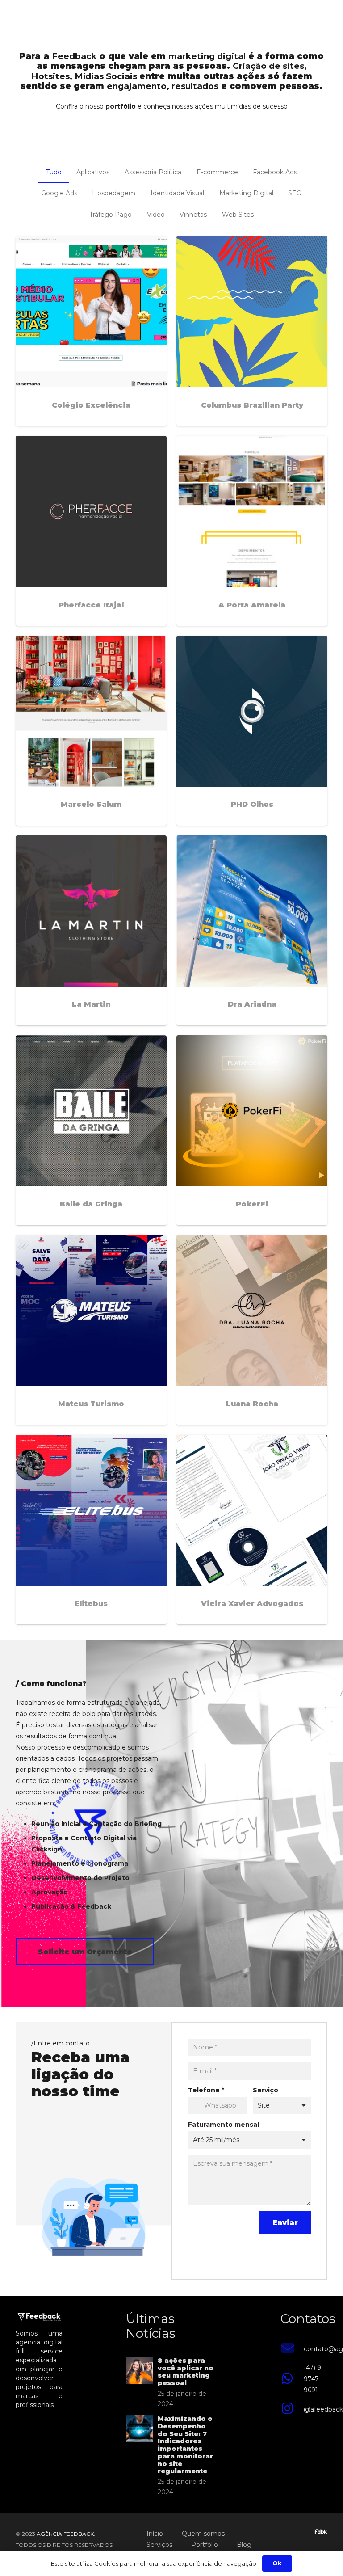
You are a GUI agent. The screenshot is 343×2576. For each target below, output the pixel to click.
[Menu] (332, 18)
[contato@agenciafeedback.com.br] (292, 2349)
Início (155, 2534)
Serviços (159, 2545)
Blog (244, 2545)
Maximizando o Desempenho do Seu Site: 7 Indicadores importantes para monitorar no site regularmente (185, 2445)
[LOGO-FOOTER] (21, 18)
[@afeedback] (292, 2409)
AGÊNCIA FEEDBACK (65, 2534)
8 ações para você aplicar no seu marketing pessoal (186, 2372)
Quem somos (203, 2534)
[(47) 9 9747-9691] (292, 2379)
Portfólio (205, 2545)
